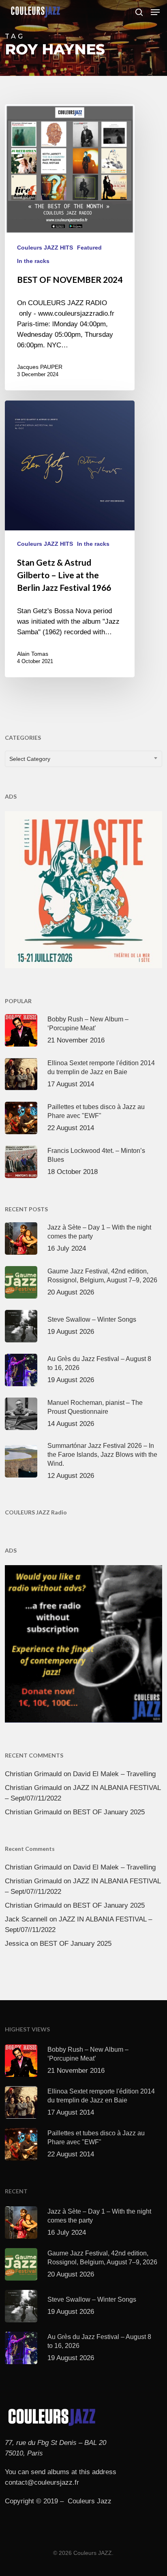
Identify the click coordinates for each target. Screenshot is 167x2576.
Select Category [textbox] (30, 759)
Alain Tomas (33, 654)
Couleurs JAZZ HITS (45, 248)
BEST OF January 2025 (109, 1812)
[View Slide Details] (83, 890)
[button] (155, 12)
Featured (89, 248)
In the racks (33, 261)
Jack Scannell (26, 1919)
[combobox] (83, 759)
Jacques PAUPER (40, 367)
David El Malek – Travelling (114, 1774)
